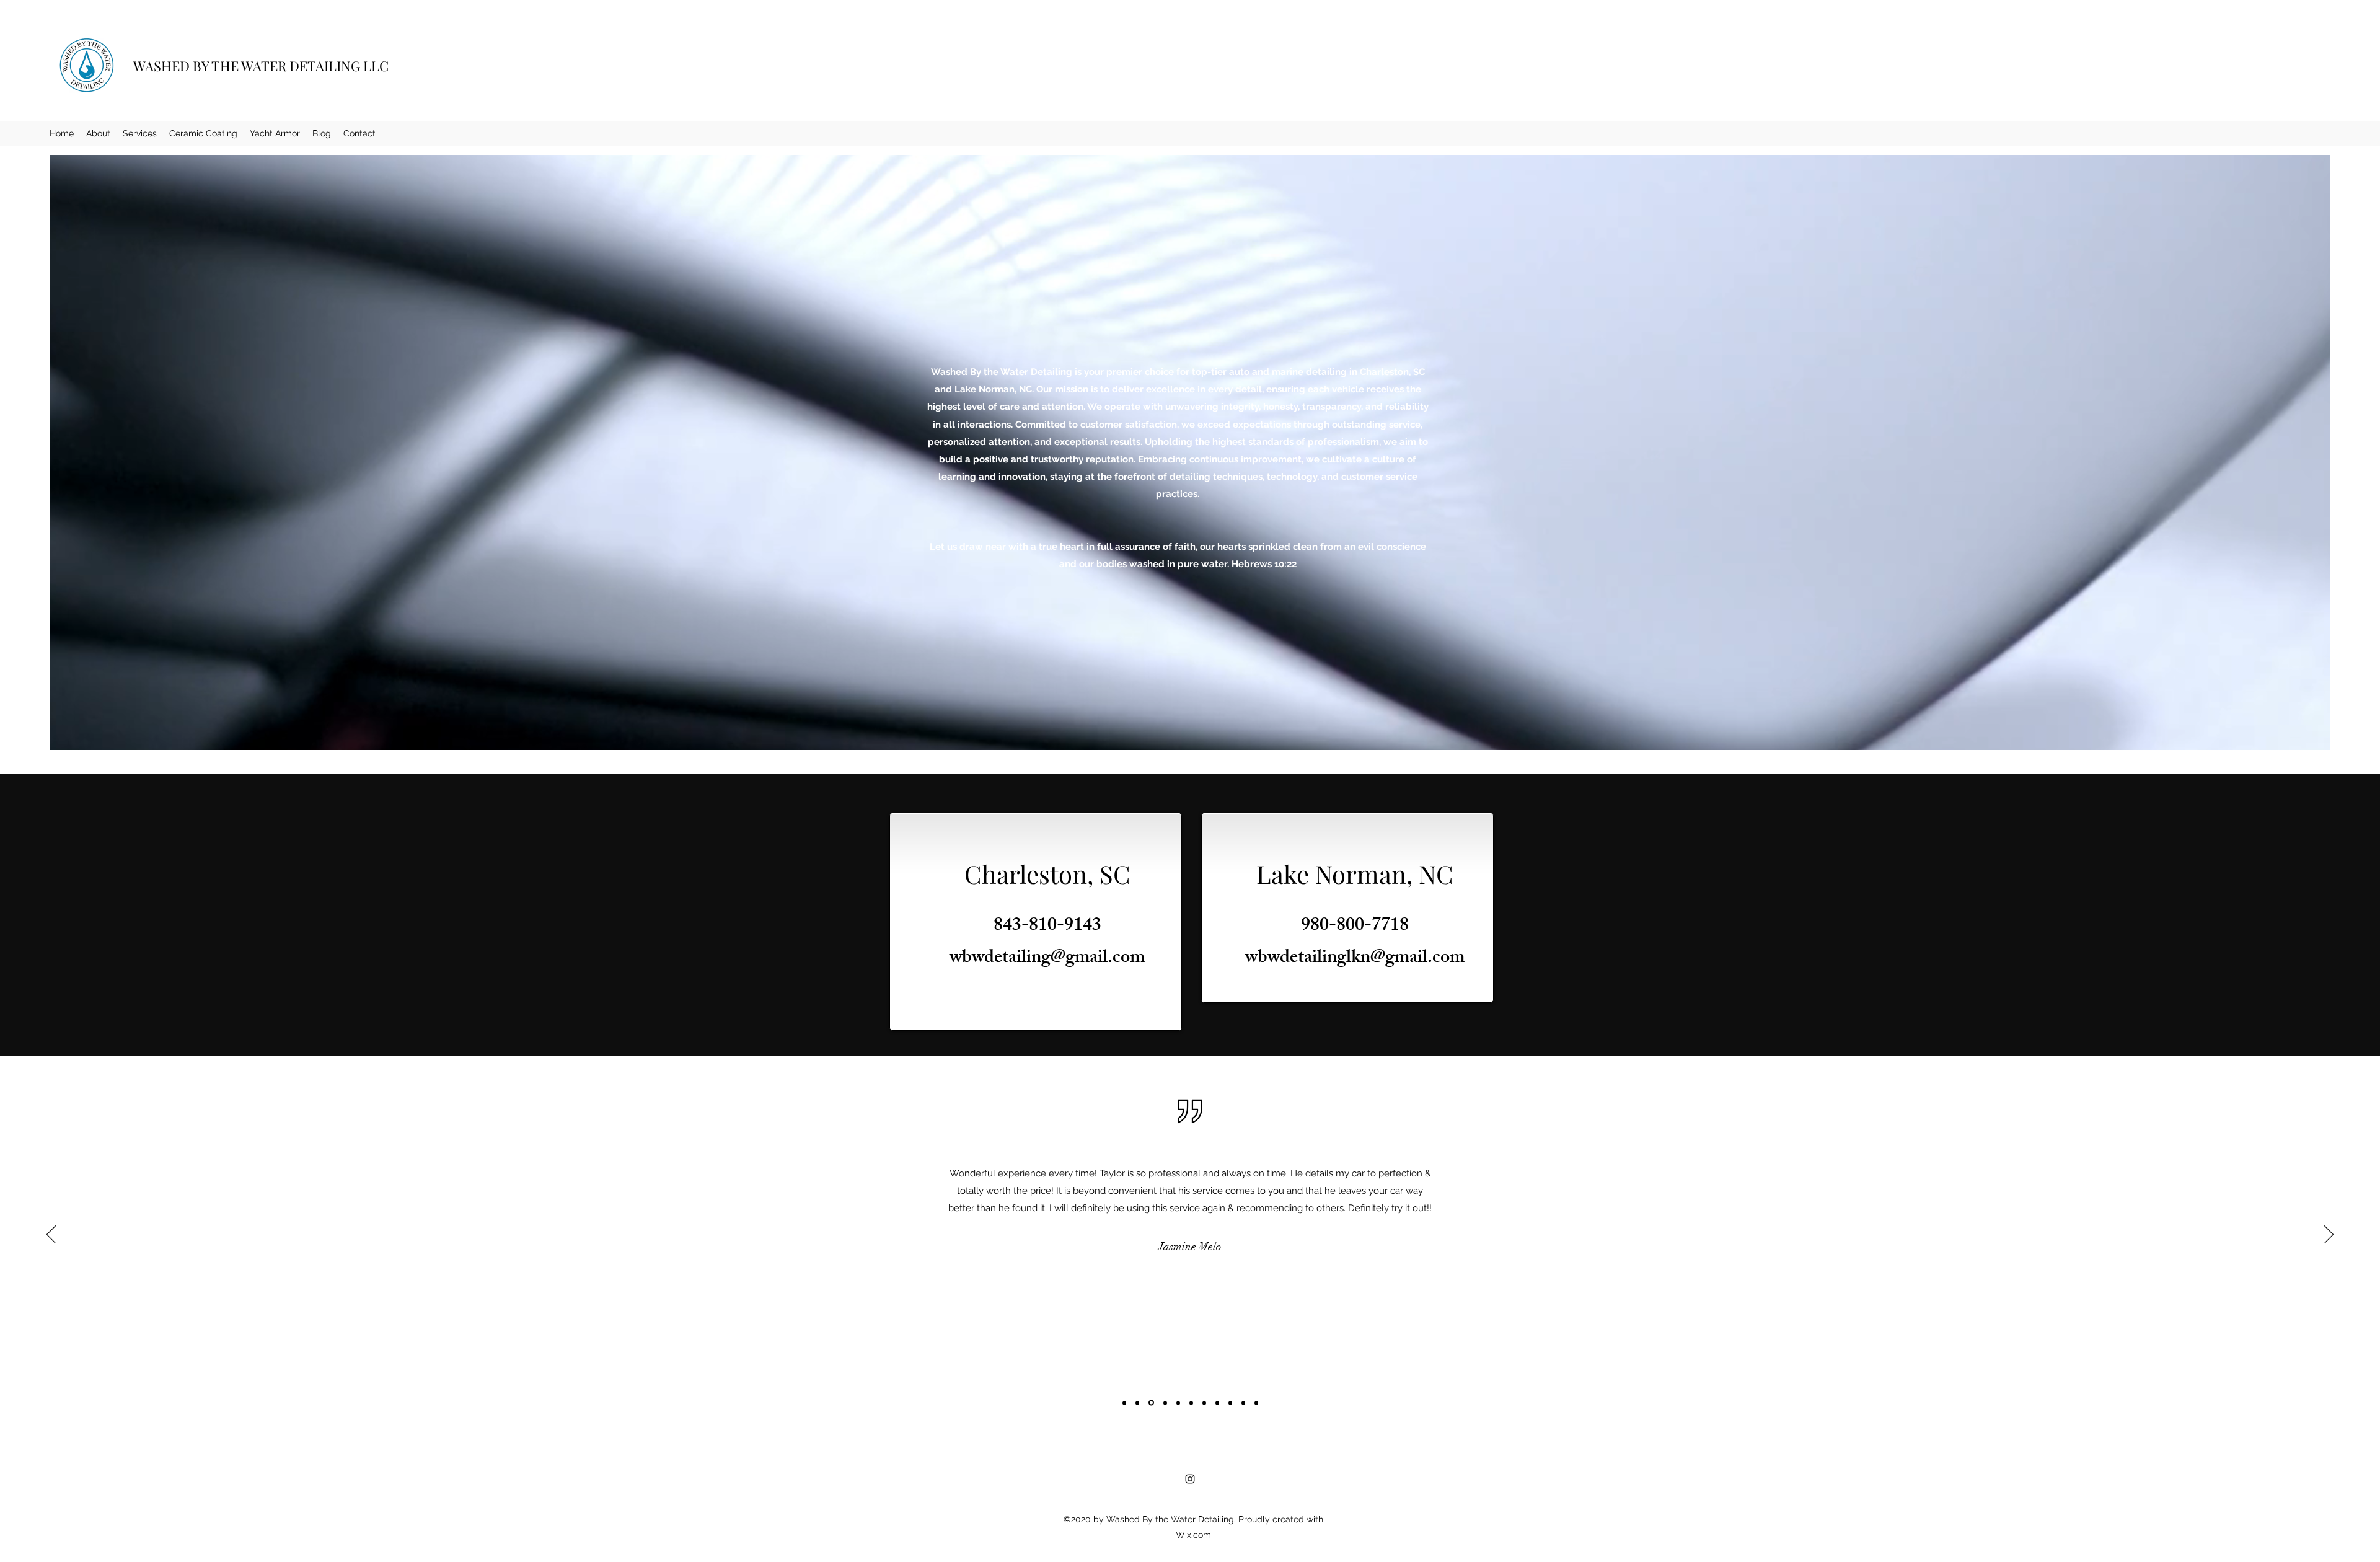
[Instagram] (1190, 1479)
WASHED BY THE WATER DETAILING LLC (261, 66)
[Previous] (51, 1235)
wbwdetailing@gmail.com (1047, 959)
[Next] (2329, 1235)
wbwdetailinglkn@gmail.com (1355, 959)
